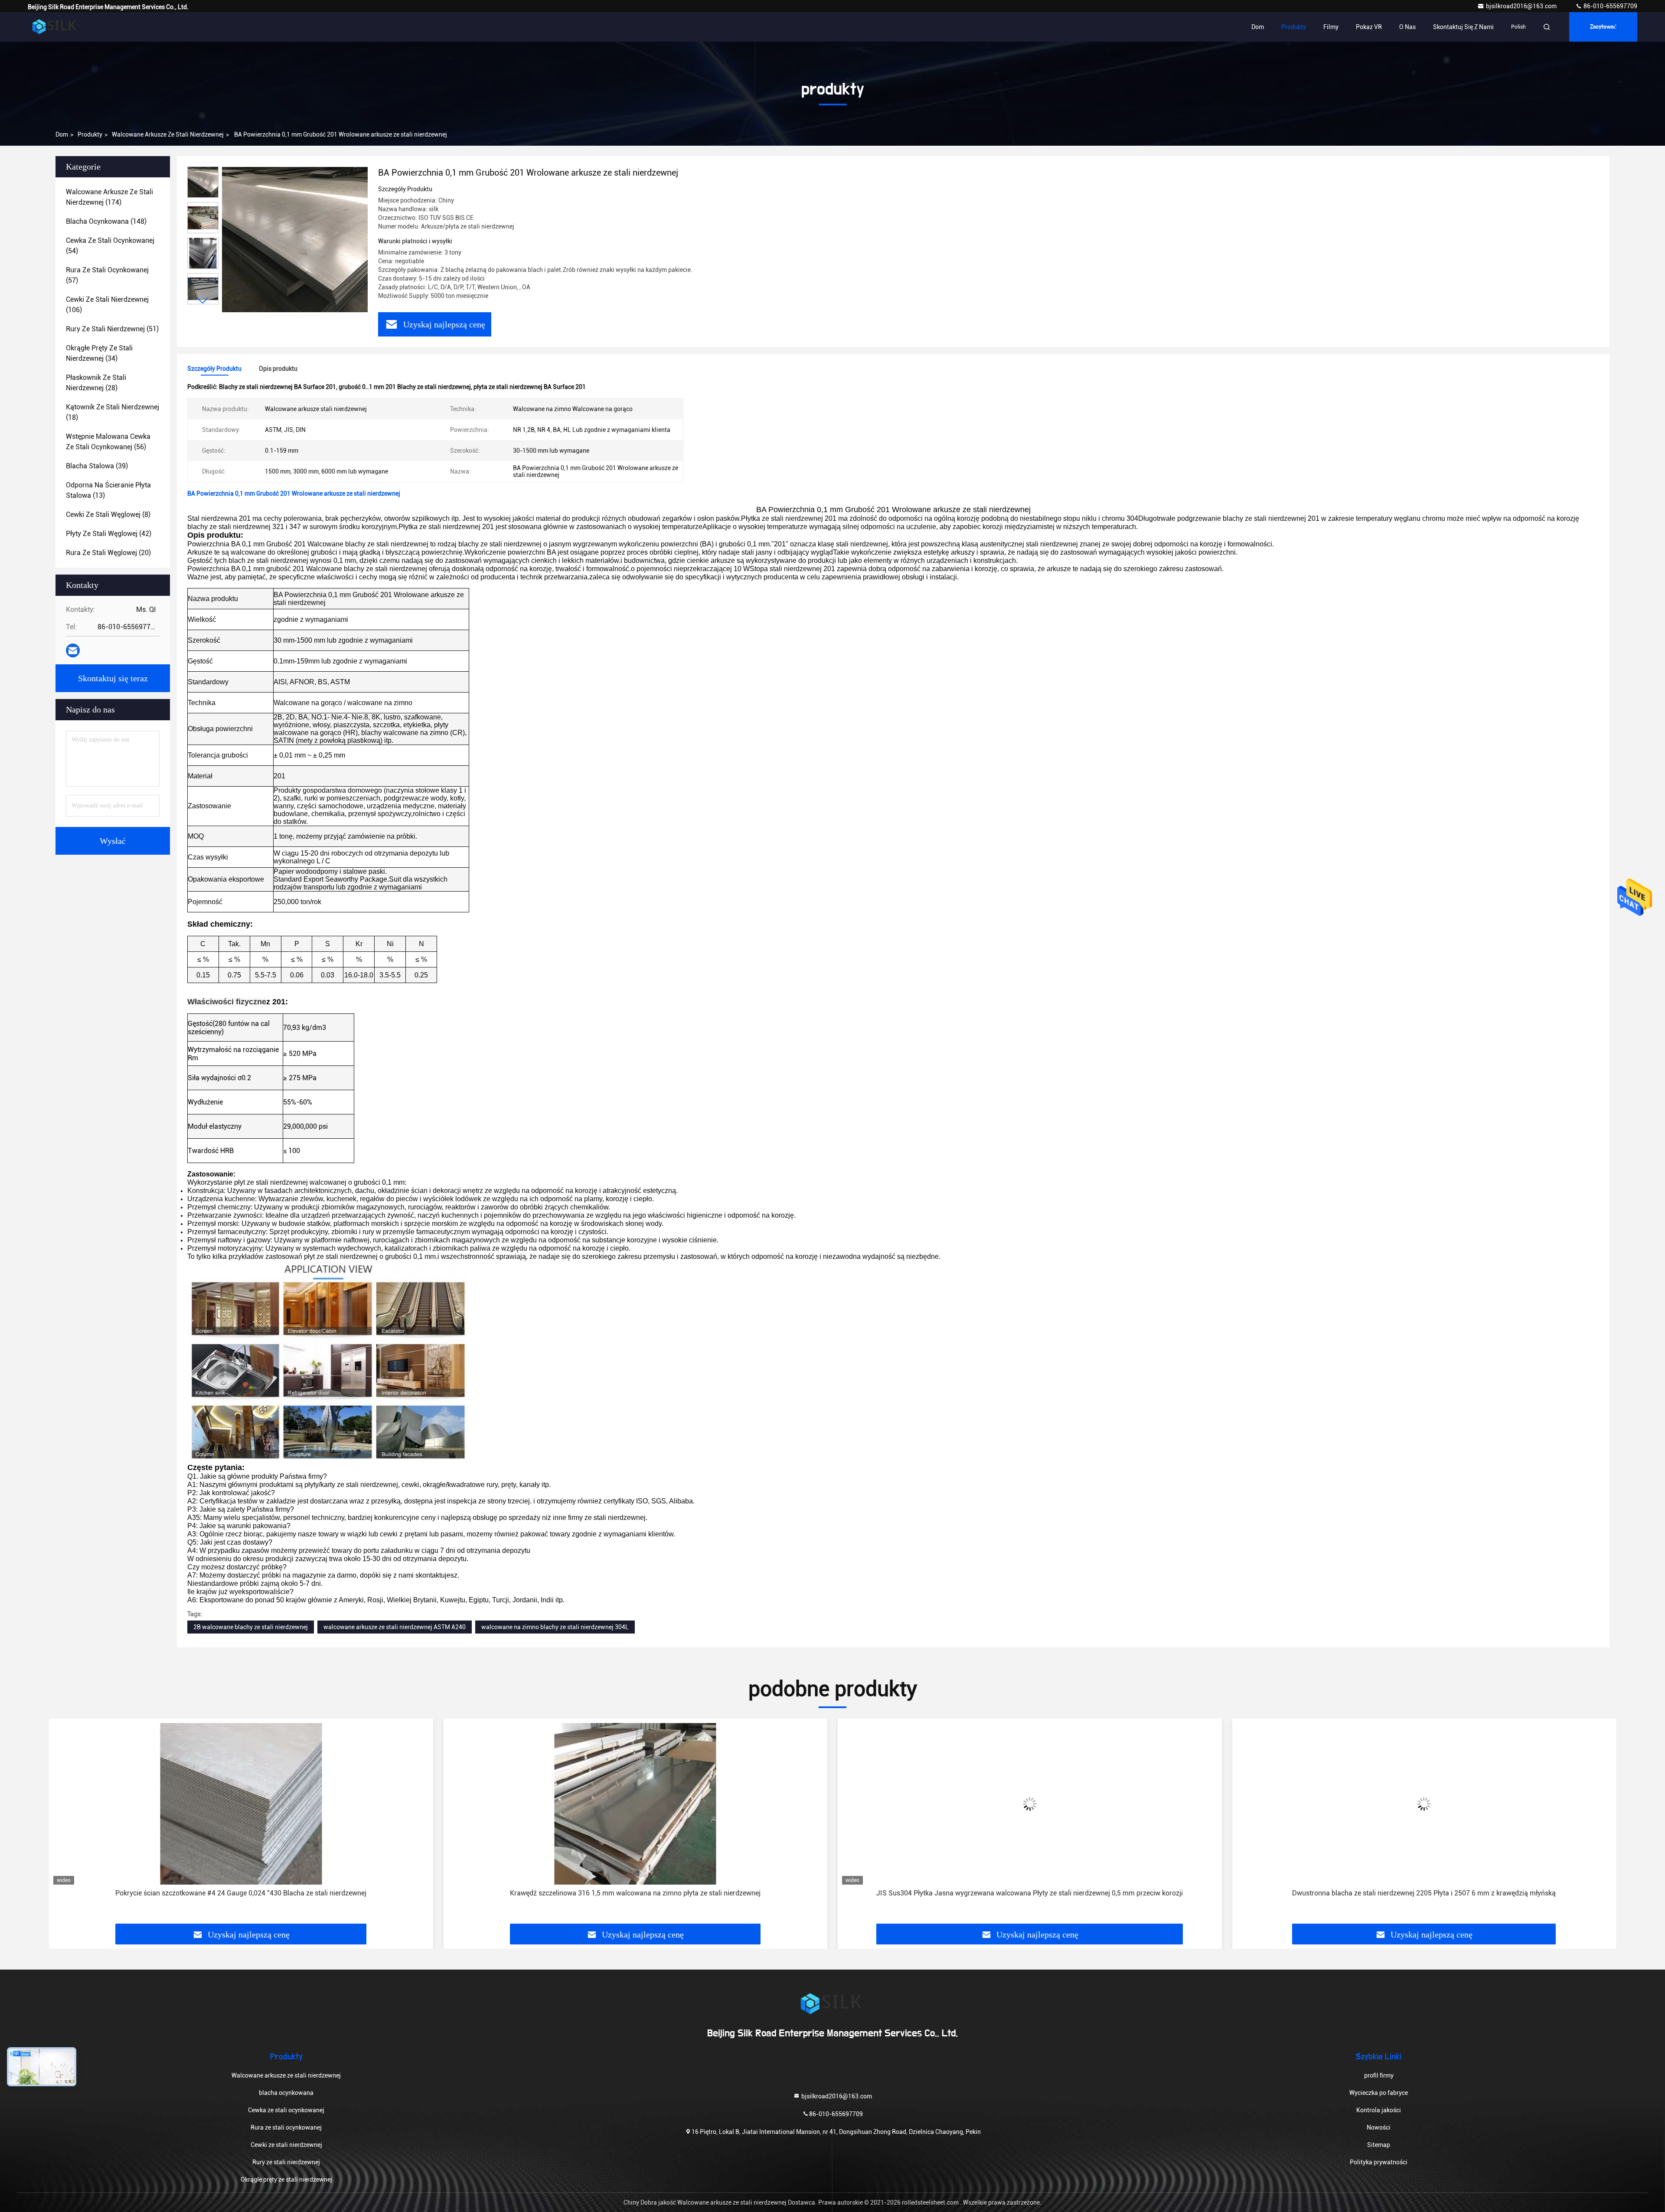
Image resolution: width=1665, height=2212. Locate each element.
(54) (110, 246)
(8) (108, 515)
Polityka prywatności (1379, 2162)
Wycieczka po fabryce (1379, 2093)
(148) (106, 221)
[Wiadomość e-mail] (73, 650)
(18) (113, 412)
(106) (107, 305)
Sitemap (1379, 2145)
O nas (1407, 27)
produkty (90, 134)
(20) (108, 553)
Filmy (1331, 27)
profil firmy (1379, 2075)
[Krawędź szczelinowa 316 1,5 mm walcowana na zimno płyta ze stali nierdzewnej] (241, 1804)
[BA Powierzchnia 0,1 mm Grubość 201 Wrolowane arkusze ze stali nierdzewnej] (295, 239)
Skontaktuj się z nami (1463, 27)
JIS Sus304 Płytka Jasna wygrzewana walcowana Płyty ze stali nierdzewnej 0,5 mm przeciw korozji (635, 1893)
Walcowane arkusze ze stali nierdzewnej (168, 134)
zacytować (1603, 27)
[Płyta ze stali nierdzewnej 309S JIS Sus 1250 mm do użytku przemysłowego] (1424, 1804)
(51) (112, 329)
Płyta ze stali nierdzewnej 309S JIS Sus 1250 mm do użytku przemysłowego (1424, 1893)
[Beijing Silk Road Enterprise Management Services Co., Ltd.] (55, 27)
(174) (109, 197)
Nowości (1379, 2127)
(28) (96, 383)
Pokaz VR (1369, 27)
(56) (108, 442)
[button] (203, 301)
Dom (1258, 27)
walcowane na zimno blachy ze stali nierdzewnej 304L (555, 1627)
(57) (107, 275)
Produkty (1294, 27)
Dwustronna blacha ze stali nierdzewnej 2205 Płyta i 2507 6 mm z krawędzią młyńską (1030, 1893)
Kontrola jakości (1379, 2110)
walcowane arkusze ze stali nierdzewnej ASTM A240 (395, 1627)
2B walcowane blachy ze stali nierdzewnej (251, 1627)
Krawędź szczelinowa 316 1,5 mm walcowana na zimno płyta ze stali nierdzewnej (241, 1893)
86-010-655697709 (1610, 6)
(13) (108, 490)
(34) (99, 353)
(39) (97, 466)
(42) (109, 534)
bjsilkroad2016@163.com (1522, 6)
